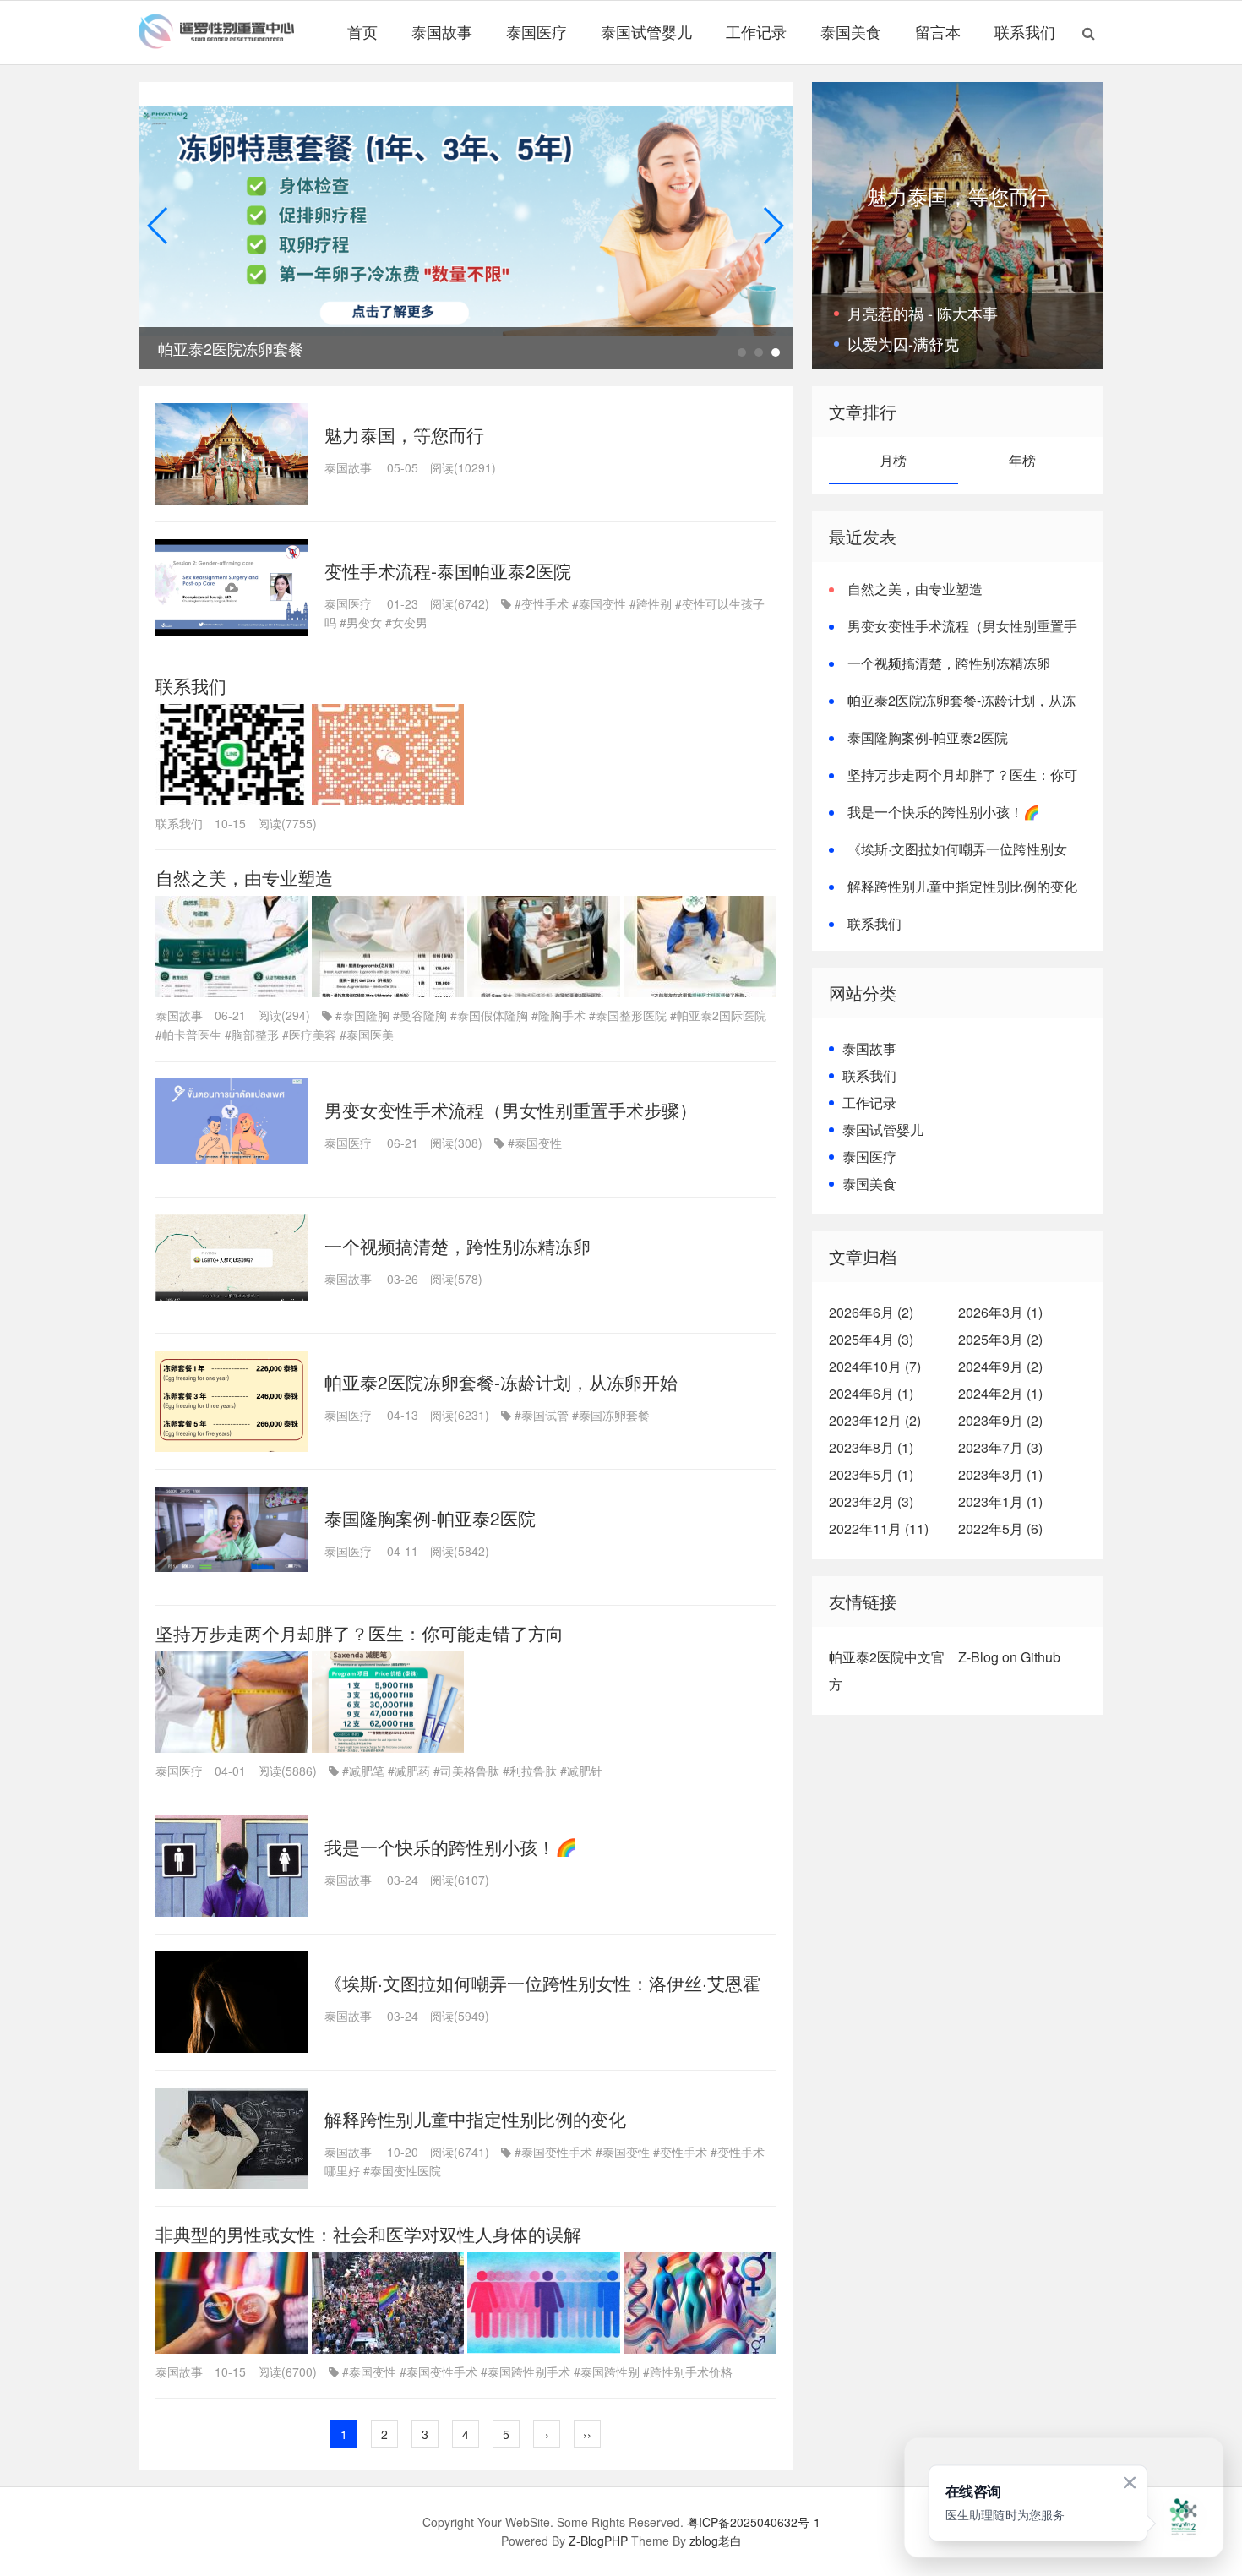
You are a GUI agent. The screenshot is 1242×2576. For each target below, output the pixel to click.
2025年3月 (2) (1000, 1339)
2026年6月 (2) (871, 1312)
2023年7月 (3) (1000, 1447)
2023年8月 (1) (871, 1447)
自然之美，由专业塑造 (244, 877)
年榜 (1022, 460)
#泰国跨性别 (607, 2371)
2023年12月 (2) (875, 1420)
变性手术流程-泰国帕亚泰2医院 (448, 570)
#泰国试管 (542, 1415)
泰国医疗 (537, 31)
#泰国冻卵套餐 (611, 1415)
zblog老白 (716, 2541)
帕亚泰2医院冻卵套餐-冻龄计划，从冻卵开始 (501, 1382)
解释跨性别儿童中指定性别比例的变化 (475, 2119)
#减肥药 (409, 1771)
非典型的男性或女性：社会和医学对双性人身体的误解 (368, 2234)
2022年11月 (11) (879, 1528)
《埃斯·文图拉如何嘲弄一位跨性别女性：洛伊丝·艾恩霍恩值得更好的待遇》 (948, 859)
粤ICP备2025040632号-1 (754, 2522)
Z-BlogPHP (598, 2541)
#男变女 (361, 622)
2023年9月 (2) (1000, 1420)
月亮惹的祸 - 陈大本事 (923, 313)
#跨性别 (651, 603)
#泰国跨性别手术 (526, 2371)
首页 (362, 31)
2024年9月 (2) (1000, 1366)
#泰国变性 (599, 603)
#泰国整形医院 (628, 1015)
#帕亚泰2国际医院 (718, 1015)
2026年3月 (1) (1000, 1312)
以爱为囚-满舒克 (903, 343)
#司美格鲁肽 (466, 1771)
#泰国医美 (367, 1034)
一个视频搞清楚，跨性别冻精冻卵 (458, 1246)
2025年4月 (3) (871, 1339)
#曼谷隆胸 (420, 1015)
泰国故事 (442, 31)
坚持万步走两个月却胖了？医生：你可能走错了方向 (360, 1633)
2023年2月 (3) (871, 1501)
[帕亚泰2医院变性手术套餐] (466, 226)
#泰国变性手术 (553, 2152)
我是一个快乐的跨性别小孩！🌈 (451, 1847)
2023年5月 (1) (871, 1474)
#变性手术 (542, 603)
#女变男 (406, 622)
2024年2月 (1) (1000, 1393)
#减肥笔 (363, 1771)
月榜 (893, 460)
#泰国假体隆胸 (489, 1015)
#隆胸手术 (558, 1015)
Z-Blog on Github (1009, 1657)
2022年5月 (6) (1000, 1528)
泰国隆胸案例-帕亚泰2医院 (430, 1518)
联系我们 (1025, 31)
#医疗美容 (309, 1034)
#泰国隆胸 (362, 1015)
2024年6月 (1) (871, 1393)
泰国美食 (851, 31)
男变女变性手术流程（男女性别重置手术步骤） (511, 1110)
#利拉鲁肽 (530, 1771)
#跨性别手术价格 (688, 2371)
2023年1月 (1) (1000, 1501)
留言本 (938, 31)
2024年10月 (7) (875, 1366)
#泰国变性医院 (402, 2170)
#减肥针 (581, 1771)
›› (587, 2434)
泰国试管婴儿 (646, 31)
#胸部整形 (252, 1034)
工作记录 (756, 31)
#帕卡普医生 (188, 1034)
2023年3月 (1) (1000, 1474)
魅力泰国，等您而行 (404, 434)
